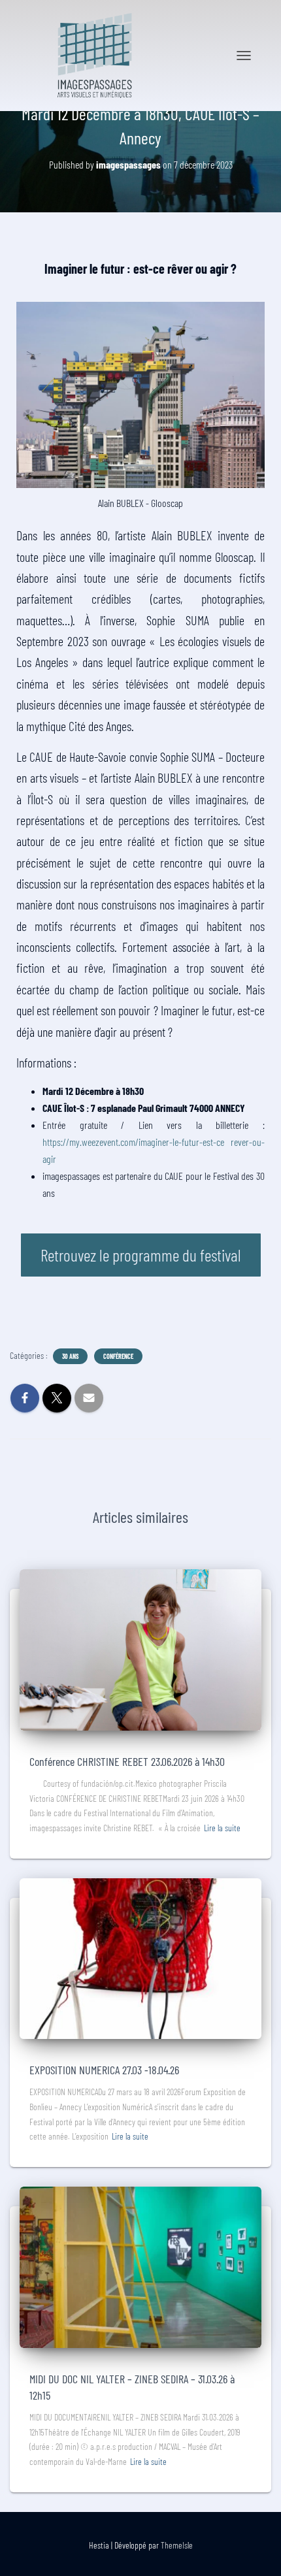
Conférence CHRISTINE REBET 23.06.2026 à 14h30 (127, 1761)
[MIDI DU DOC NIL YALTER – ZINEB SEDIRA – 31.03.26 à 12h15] (140, 2266)
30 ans (70, 1356)
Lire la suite (222, 1828)
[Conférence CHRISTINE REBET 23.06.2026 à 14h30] (140, 1649)
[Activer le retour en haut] (255, 2550)
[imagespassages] (99, 56)
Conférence (118, 1356)
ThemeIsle (177, 2545)
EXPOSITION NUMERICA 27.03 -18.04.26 (104, 2070)
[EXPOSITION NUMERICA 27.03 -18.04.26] (140, 1957)
